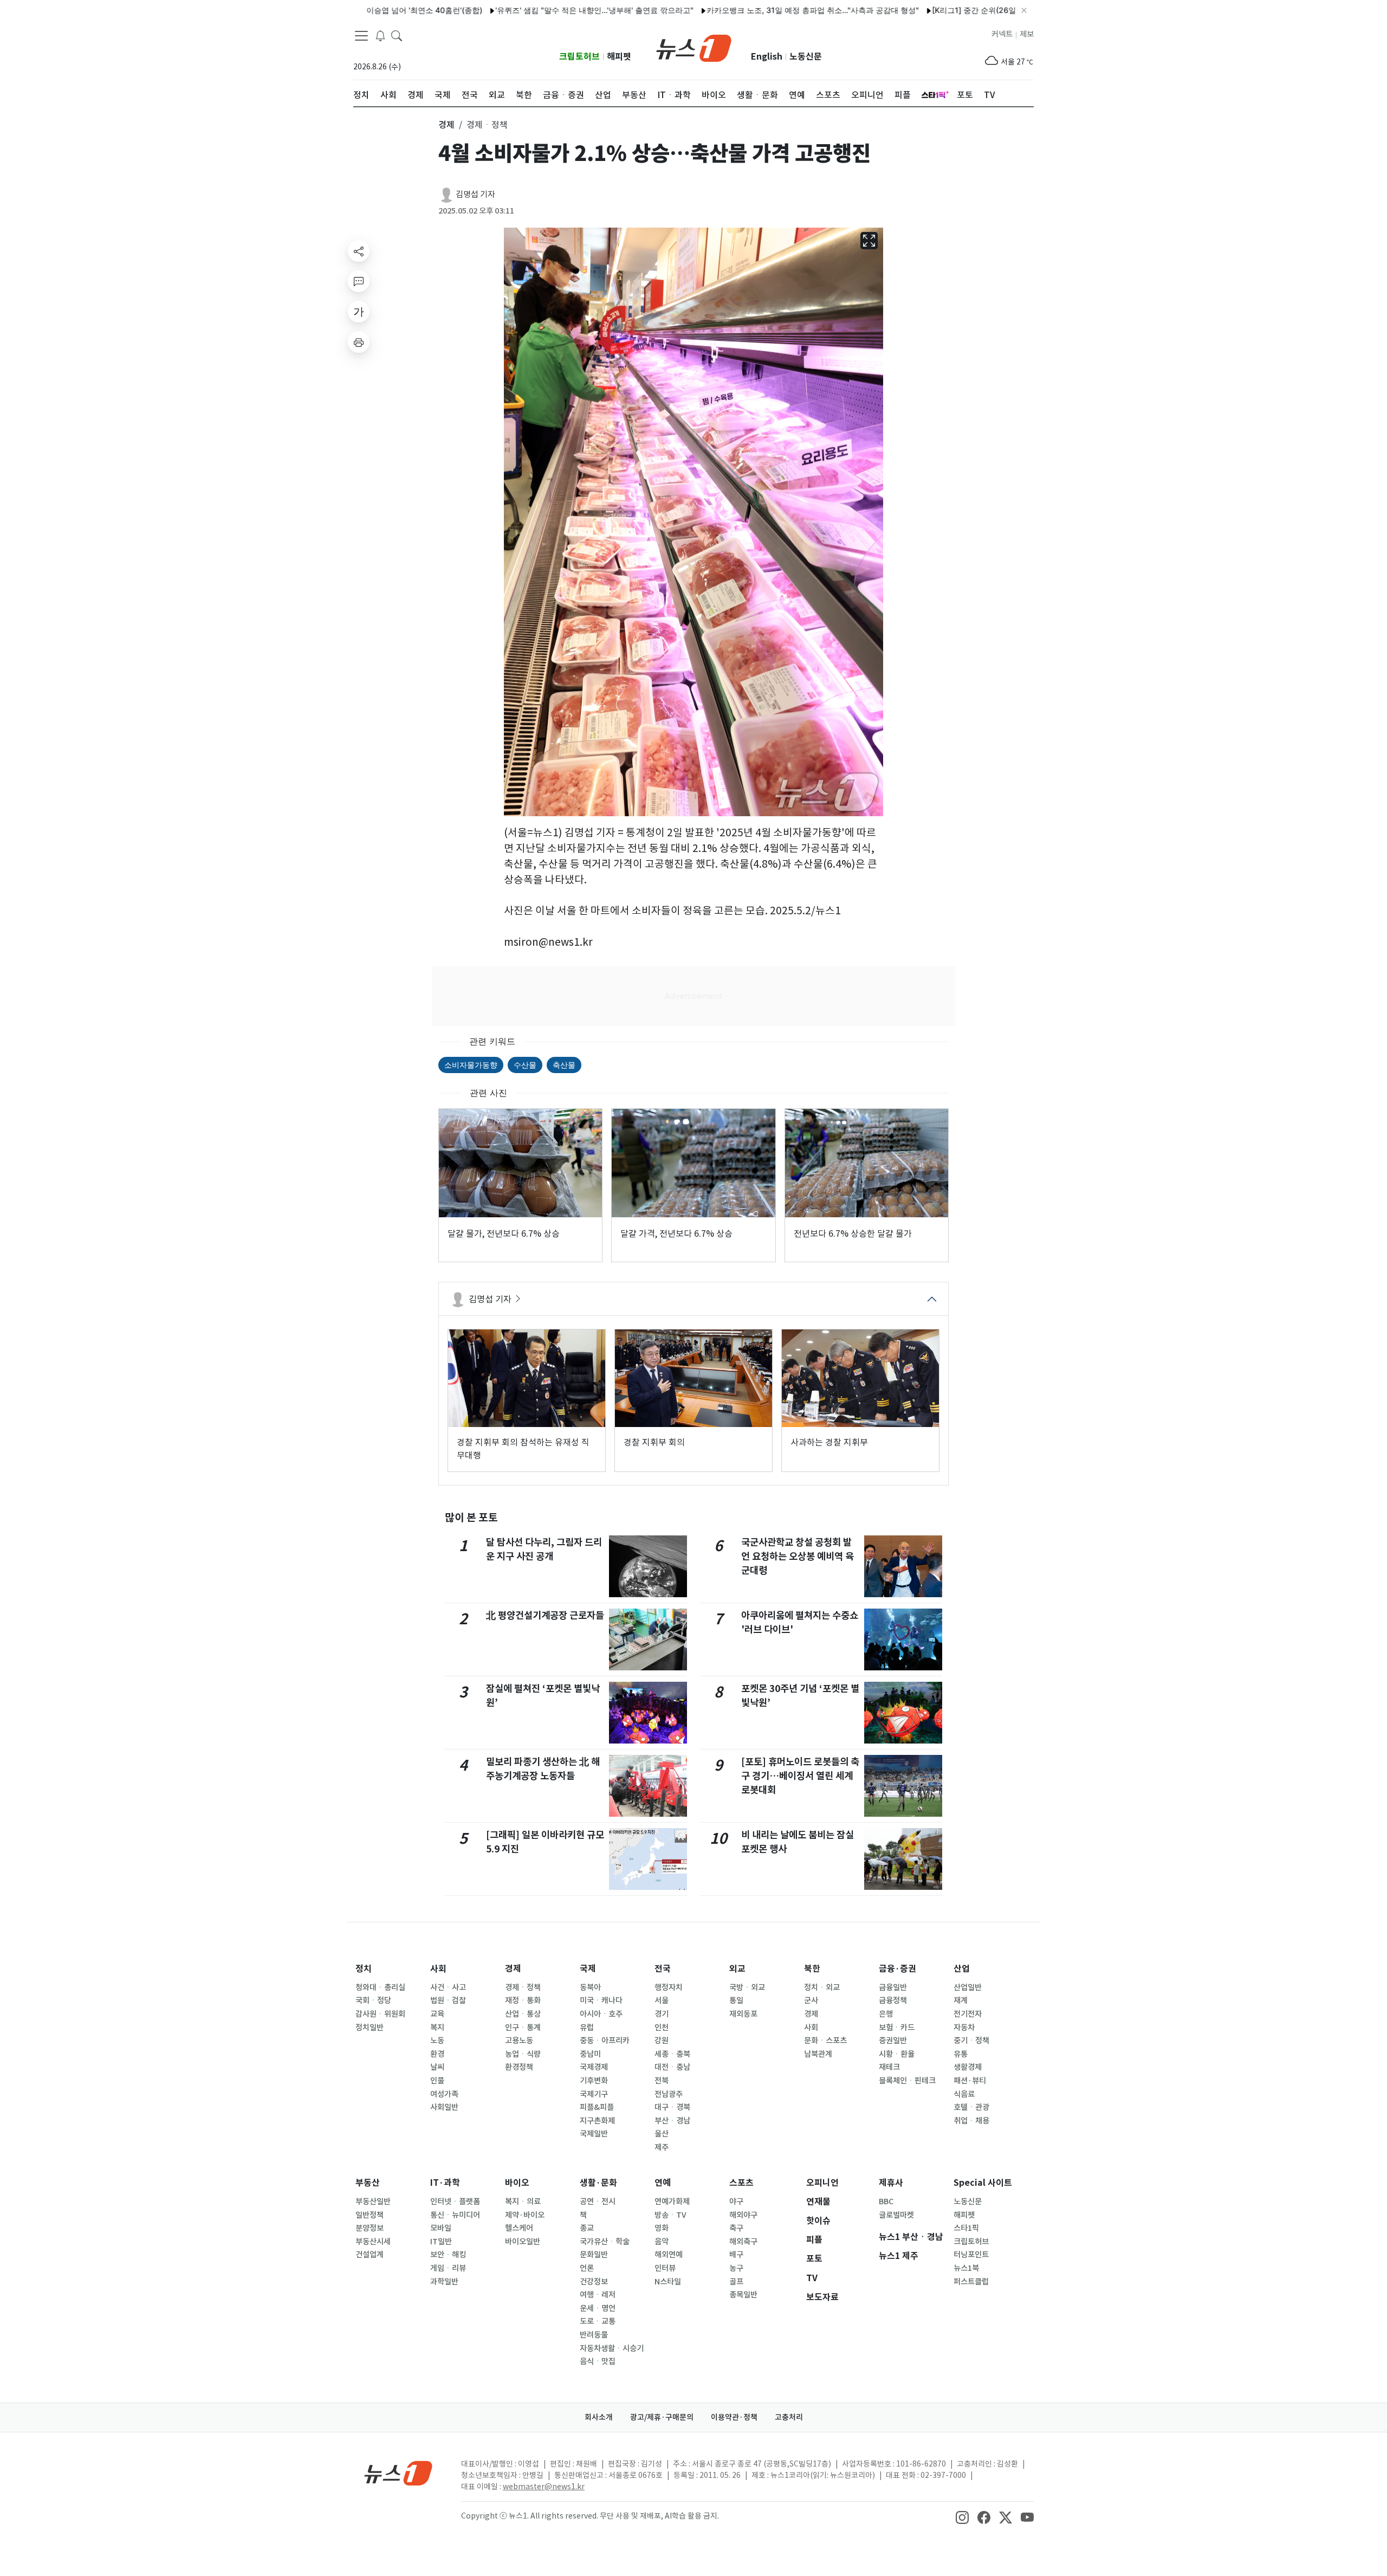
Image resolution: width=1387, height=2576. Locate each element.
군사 (811, 2000)
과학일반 (444, 2282)
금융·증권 (897, 1969)
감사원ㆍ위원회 (380, 2014)
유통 (961, 2054)
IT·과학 (445, 2183)
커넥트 (1002, 34)
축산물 (564, 1065)
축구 (736, 2228)
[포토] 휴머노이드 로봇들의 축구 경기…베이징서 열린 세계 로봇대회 (800, 1776)
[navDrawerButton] (361, 35)
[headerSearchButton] (397, 35)
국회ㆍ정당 (373, 2000)
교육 (437, 2014)
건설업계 (370, 2255)
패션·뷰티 (970, 2081)
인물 (437, 2081)
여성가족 (444, 2094)
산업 (962, 1969)
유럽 (587, 2028)
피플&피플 (597, 2107)
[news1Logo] (398, 2473)
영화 (662, 2228)
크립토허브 (579, 57)
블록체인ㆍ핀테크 (907, 2081)
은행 (886, 2014)
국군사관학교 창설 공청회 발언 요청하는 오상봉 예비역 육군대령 (798, 1557)
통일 (736, 2000)
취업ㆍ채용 (971, 2121)
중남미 (590, 2054)
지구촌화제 (597, 2121)
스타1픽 (966, 2228)
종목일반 (743, 2295)
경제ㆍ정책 (523, 1987)
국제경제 (594, 2067)
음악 (662, 2242)
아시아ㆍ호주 (601, 2014)
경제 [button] (446, 125)
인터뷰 (665, 2268)
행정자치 (669, 1987)
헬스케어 (519, 2228)
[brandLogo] (694, 47)
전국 (663, 1969)
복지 (437, 2028)
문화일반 (594, 2255)
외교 (737, 1969)
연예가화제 (672, 2201)
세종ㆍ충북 (672, 2054)
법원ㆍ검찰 (448, 2000)
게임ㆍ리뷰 (448, 2268)
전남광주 (669, 2094)
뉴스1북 (966, 2268)
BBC (886, 2201)
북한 (812, 1969)
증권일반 (893, 2041)
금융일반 (893, 1987)
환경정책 (519, 2067)
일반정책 (370, 2215)
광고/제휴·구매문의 (662, 2417)
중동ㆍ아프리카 (605, 2041)
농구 (736, 2268)
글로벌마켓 (896, 2215)
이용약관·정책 (734, 2417)
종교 (587, 2228)
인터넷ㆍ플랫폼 (455, 2201)
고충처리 (789, 2417)
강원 (662, 2041)
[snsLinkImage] (962, 2517)
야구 (736, 2201)
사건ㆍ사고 (448, 1987)
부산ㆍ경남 (672, 2121)
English (767, 57)
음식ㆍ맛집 (598, 2361)
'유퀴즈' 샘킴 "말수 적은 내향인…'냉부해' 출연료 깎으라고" (519, 10)
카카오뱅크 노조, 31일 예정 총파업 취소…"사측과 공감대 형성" (737, 10)
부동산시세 (373, 2242)
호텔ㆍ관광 (971, 2107)
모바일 (441, 2228)
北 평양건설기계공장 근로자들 (545, 1615)
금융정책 (893, 2000)
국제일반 (594, 2134)
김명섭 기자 (475, 194)
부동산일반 (373, 2201)
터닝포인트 (971, 2255)
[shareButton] (359, 251)
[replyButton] (359, 281)
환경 (437, 2054)
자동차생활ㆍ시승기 (612, 2348)
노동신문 (806, 57)
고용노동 (519, 2041)
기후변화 (594, 2081)
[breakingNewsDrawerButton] (380, 35)
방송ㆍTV (670, 2215)
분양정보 (370, 2228)
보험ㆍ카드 (897, 2028)
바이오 (517, 2183)
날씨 (437, 2067)
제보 (1027, 34)
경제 (513, 1969)
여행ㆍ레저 (598, 2295)
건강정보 (594, 2282)
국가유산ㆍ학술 (605, 2242)
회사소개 (599, 2417)
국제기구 (594, 2094)
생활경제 (968, 2067)
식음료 (964, 2094)
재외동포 (743, 2014)
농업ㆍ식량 (523, 2054)
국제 (588, 1969)
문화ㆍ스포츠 (825, 2041)
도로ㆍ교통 (598, 2321)
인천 (662, 2028)
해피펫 (619, 57)
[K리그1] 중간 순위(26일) (900, 10)
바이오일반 (523, 2242)
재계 (961, 2000)
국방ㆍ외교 (747, 1987)
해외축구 (743, 2242)
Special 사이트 (983, 2183)
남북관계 (818, 2054)
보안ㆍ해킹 (448, 2255)
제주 (662, 2147)
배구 (736, 2255)
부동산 (368, 2183)
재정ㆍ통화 (523, 2000)
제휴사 (891, 2183)
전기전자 (968, 2014)
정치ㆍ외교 (822, 1987)
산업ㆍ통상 (523, 2014)
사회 (438, 1969)
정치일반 (370, 2028)
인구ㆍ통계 (523, 2028)
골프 (736, 2282)
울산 (662, 2134)
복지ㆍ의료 (523, 2201)
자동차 (964, 2028)
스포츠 (741, 2183)
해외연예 (669, 2255)
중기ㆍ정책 (971, 2041)
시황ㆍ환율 (897, 2054)
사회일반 (444, 2107)
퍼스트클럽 (971, 2282)
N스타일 (668, 2282)
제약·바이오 (525, 2215)
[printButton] (359, 342)
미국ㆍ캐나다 (601, 2000)
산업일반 (968, 1987)
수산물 (525, 1065)
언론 (587, 2268)
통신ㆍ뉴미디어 (455, 2215)
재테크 (889, 2067)
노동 (437, 2041)
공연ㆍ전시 (598, 2201)
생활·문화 (598, 2183)
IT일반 (441, 2242)
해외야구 (743, 2215)
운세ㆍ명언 (598, 2308)
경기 (662, 2014)
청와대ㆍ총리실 (380, 1987)
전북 (662, 2081)
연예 (663, 2183)
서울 (662, 2000)
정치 (364, 1969)
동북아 (590, 1987)
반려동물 (594, 2335)
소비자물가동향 (471, 1065)
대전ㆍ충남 (672, 2067)
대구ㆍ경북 (672, 2107)
